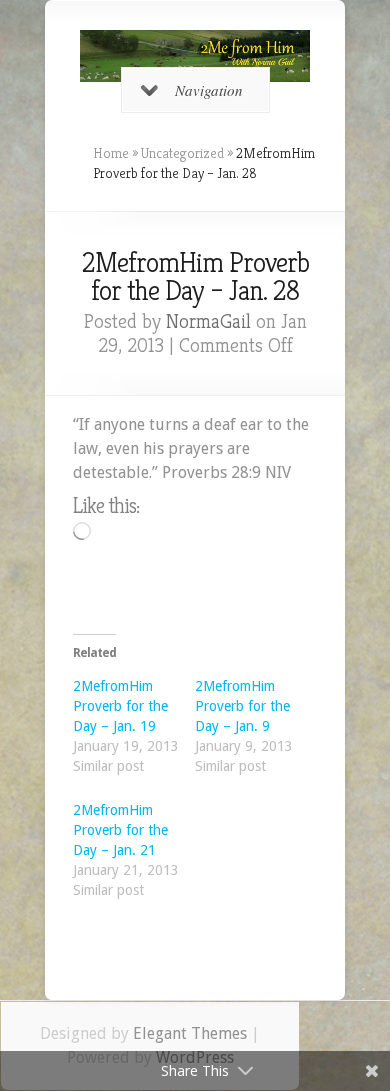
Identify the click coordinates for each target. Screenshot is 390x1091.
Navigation (209, 90)
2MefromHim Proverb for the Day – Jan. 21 (120, 830)
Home (111, 153)
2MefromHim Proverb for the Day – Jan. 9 (242, 706)
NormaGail (208, 321)
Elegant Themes (190, 1033)
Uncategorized (182, 153)
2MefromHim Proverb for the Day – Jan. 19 (120, 706)
